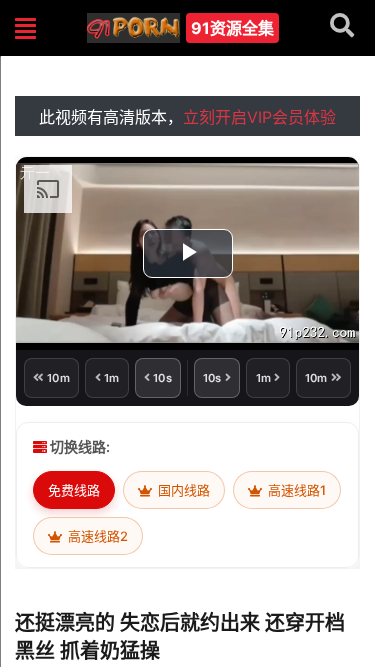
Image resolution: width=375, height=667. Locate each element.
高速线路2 (96, 536)
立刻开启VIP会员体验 (259, 117)
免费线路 (74, 490)
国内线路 (182, 490)
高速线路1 (295, 490)
